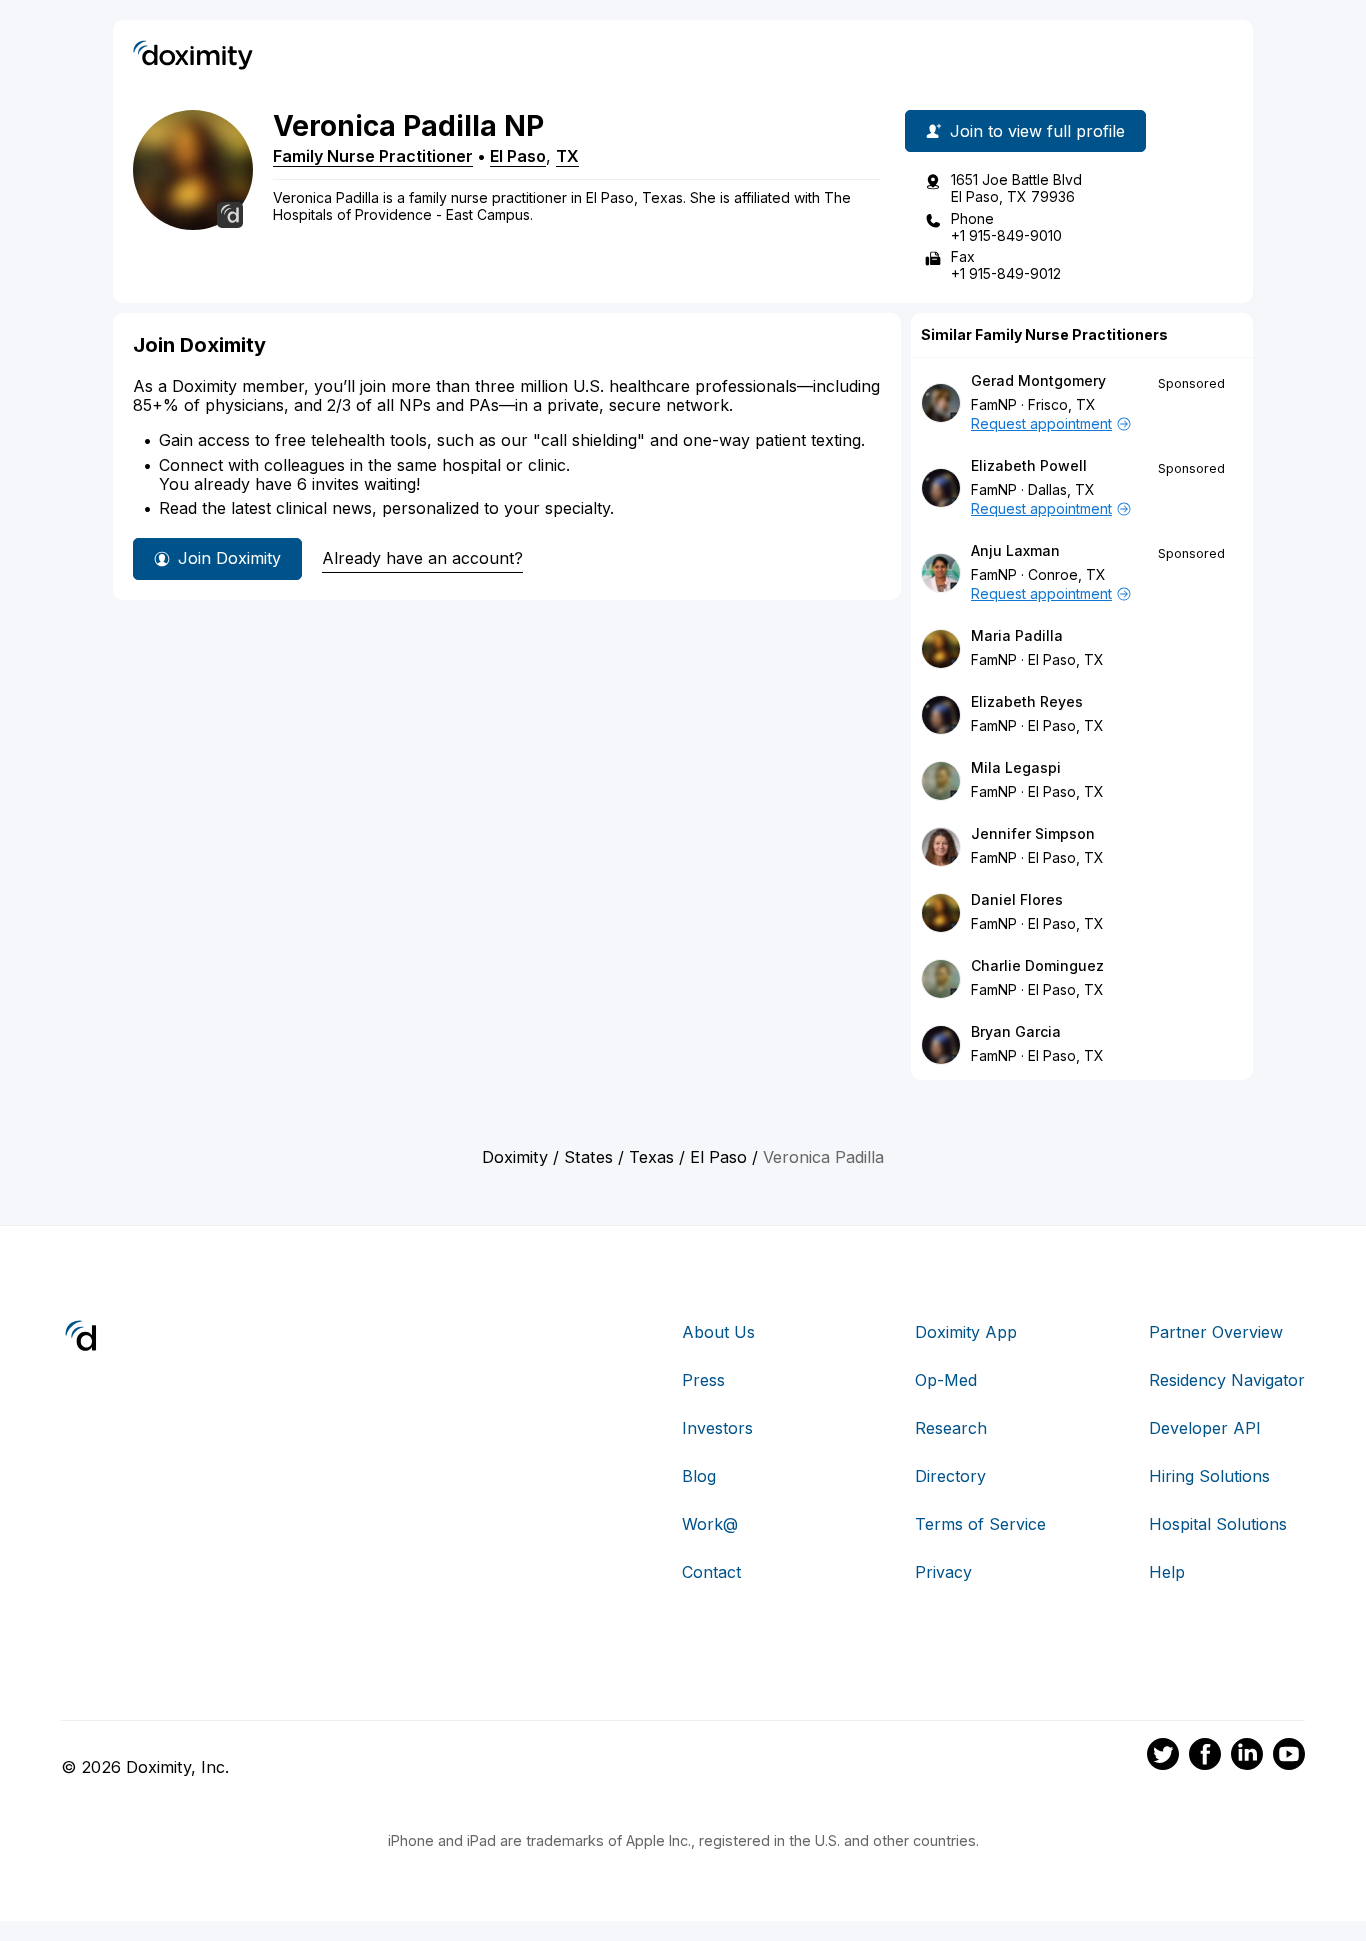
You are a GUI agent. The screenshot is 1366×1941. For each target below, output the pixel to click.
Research (951, 1428)
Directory (950, 1476)
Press (703, 1380)
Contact (711, 1572)
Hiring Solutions (1209, 1476)
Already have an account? (422, 558)
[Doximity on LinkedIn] (1247, 1757)
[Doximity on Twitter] (1163, 1757)
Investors (717, 1428)
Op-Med (946, 1380)
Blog (699, 1476)
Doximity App (966, 1332)
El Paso (518, 156)
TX (567, 156)
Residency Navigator (1227, 1380)
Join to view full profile (1037, 131)
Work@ (710, 1524)
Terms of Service (980, 1524)
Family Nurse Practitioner (373, 156)
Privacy (943, 1572)
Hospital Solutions (1218, 1524)
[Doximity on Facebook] (1205, 1757)
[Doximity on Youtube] (1289, 1757)
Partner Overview (1216, 1332)
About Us (718, 1332)
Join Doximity (229, 558)
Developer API (1205, 1428)
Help (1167, 1572)
